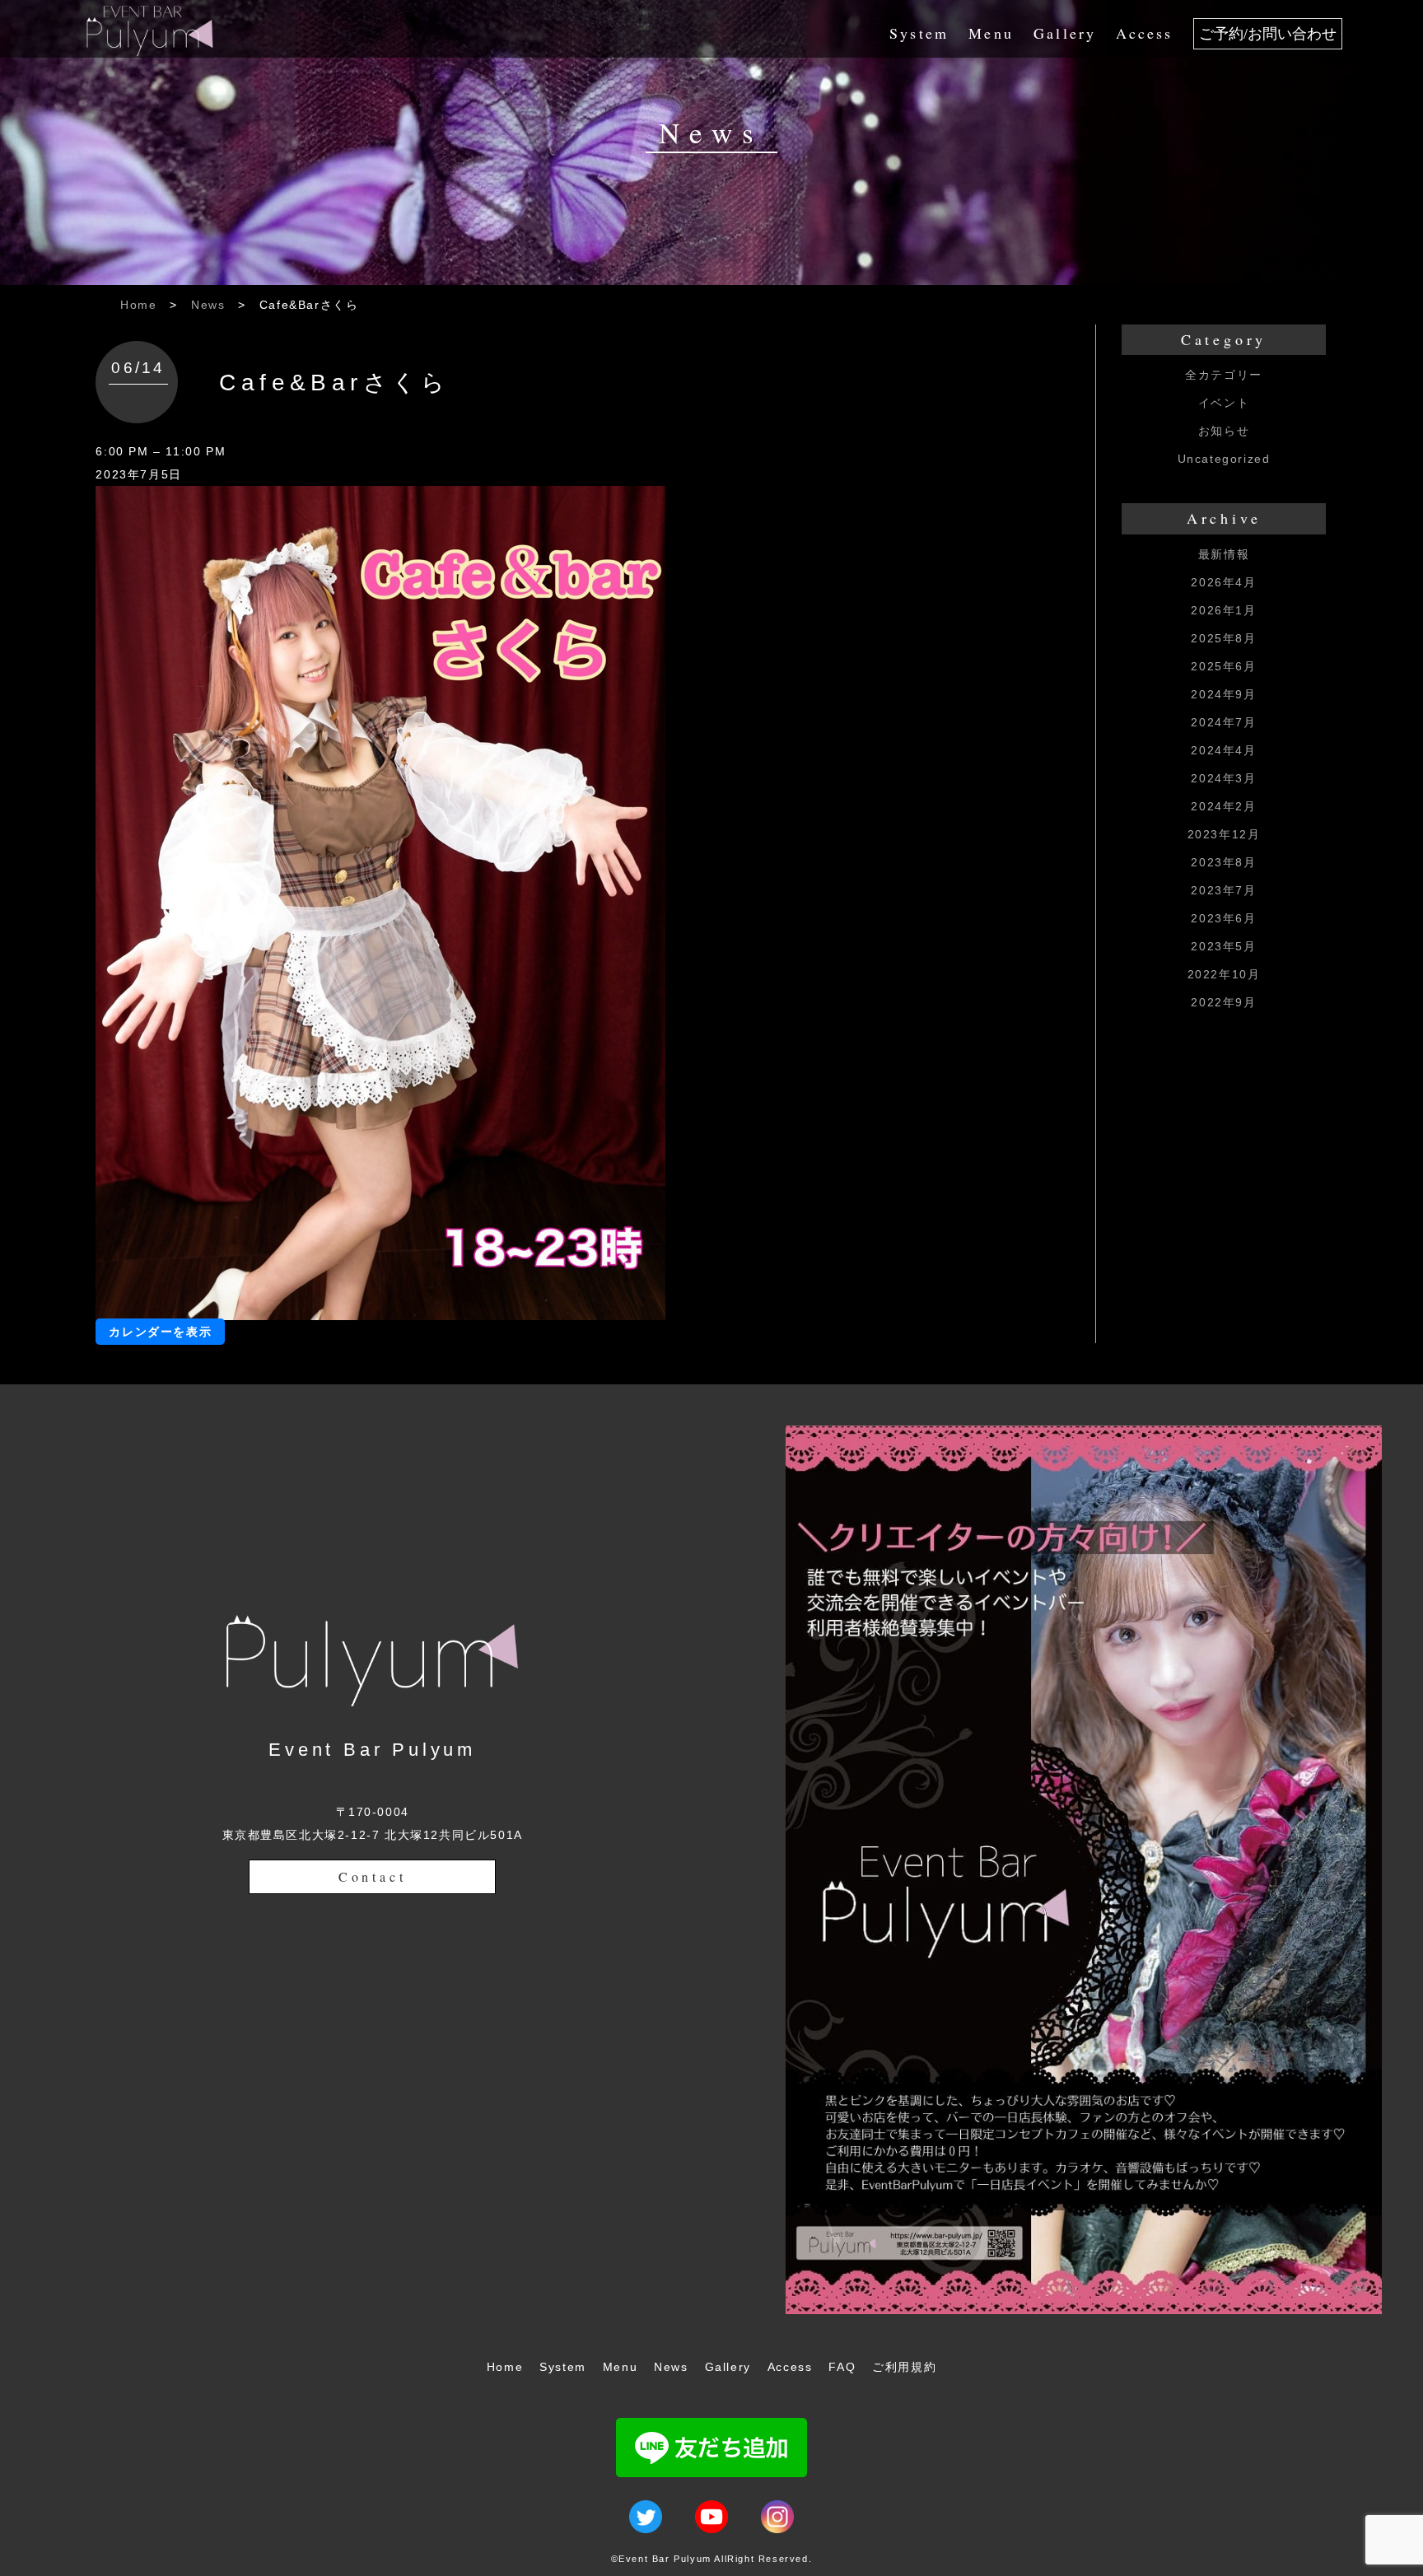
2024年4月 (1223, 750)
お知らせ (1224, 431)
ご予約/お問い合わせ (1268, 34)
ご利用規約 (904, 2367)
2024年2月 (1223, 806)
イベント (1224, 403)
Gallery (1065, 33)
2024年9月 (1223, 694)
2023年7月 (1223, 890)
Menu (991, 33)
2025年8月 (1223, 638)
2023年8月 (1223, 862)
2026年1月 (1223, 610)
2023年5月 (1223, 946)
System (919, 33)
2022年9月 (1223, 1002)
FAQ (842, 2367)
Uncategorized (1224, 459)
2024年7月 (1223, 722)
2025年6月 (1223, 666)
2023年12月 (1224, 834)
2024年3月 (1223, 778)
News (208, 305)
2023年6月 (1223, 918)
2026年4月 (1223, 582)
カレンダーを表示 (160, 1332)
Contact (373, 1876)
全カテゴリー (1224, 375)
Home (138, 305)
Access (1144, 33)
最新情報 (1224, 554)
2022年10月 (1224, 974)
